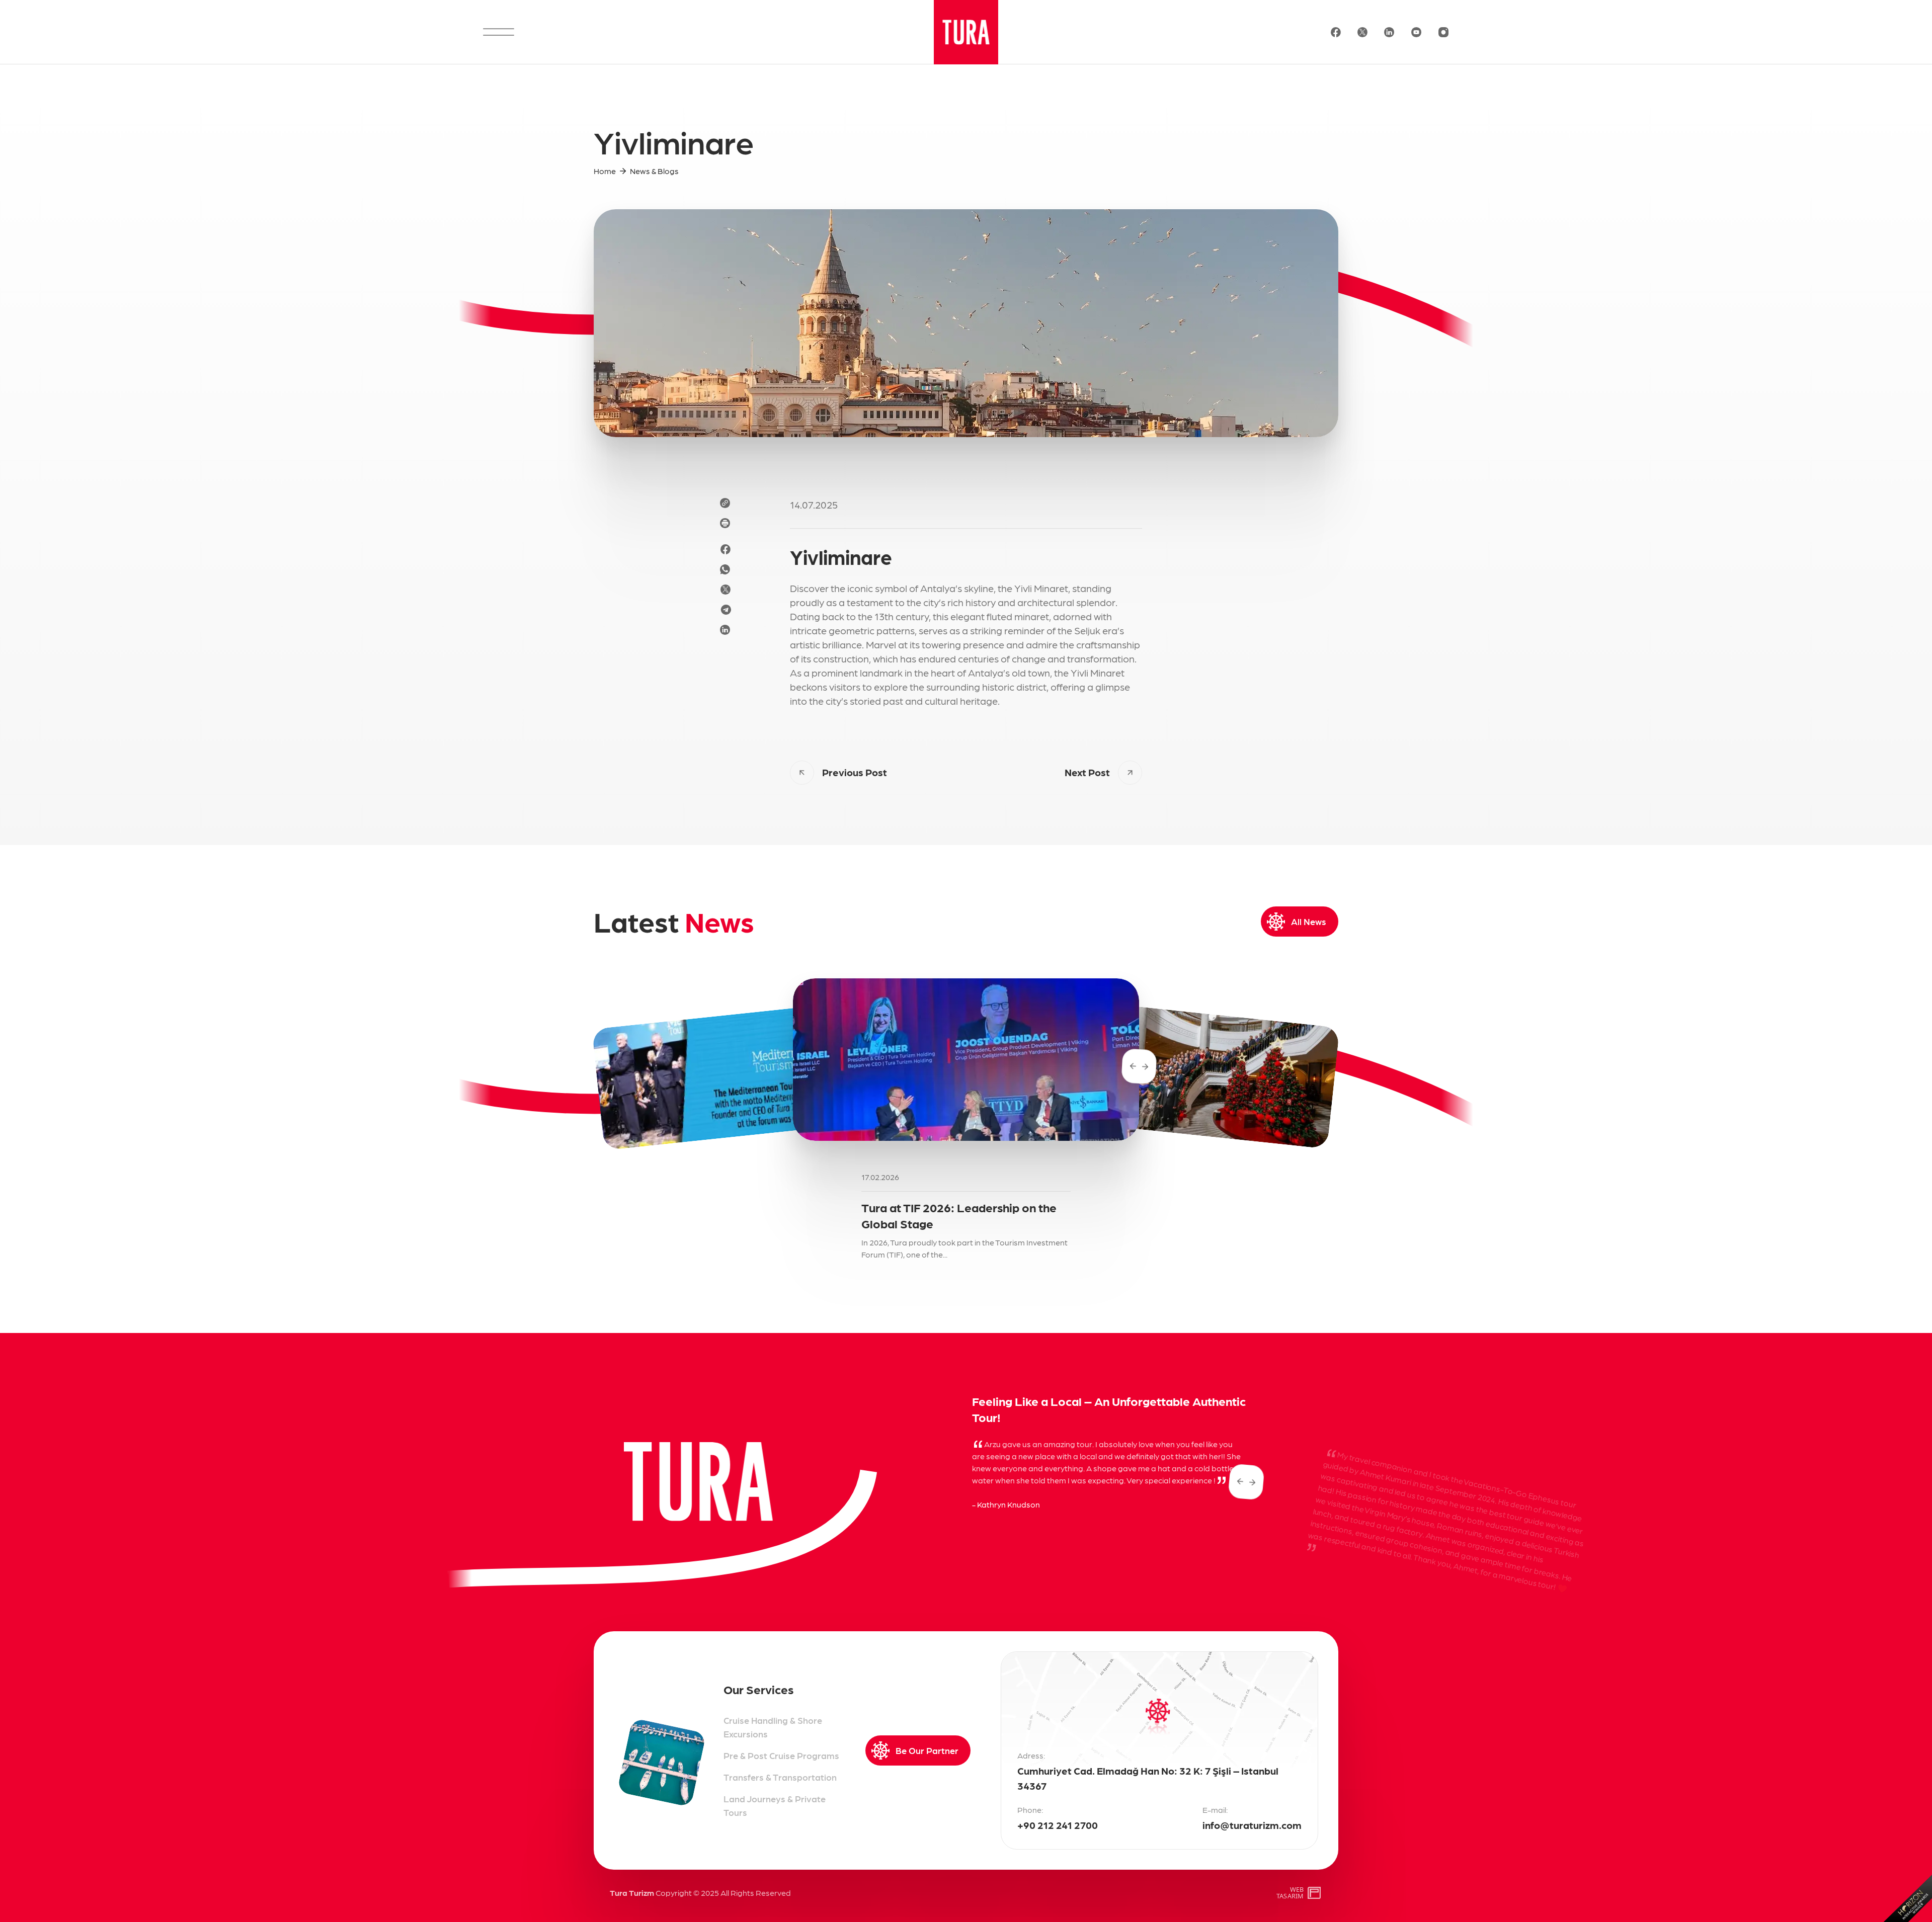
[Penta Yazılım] (1315, 1893)
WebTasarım (1290, 1893)
